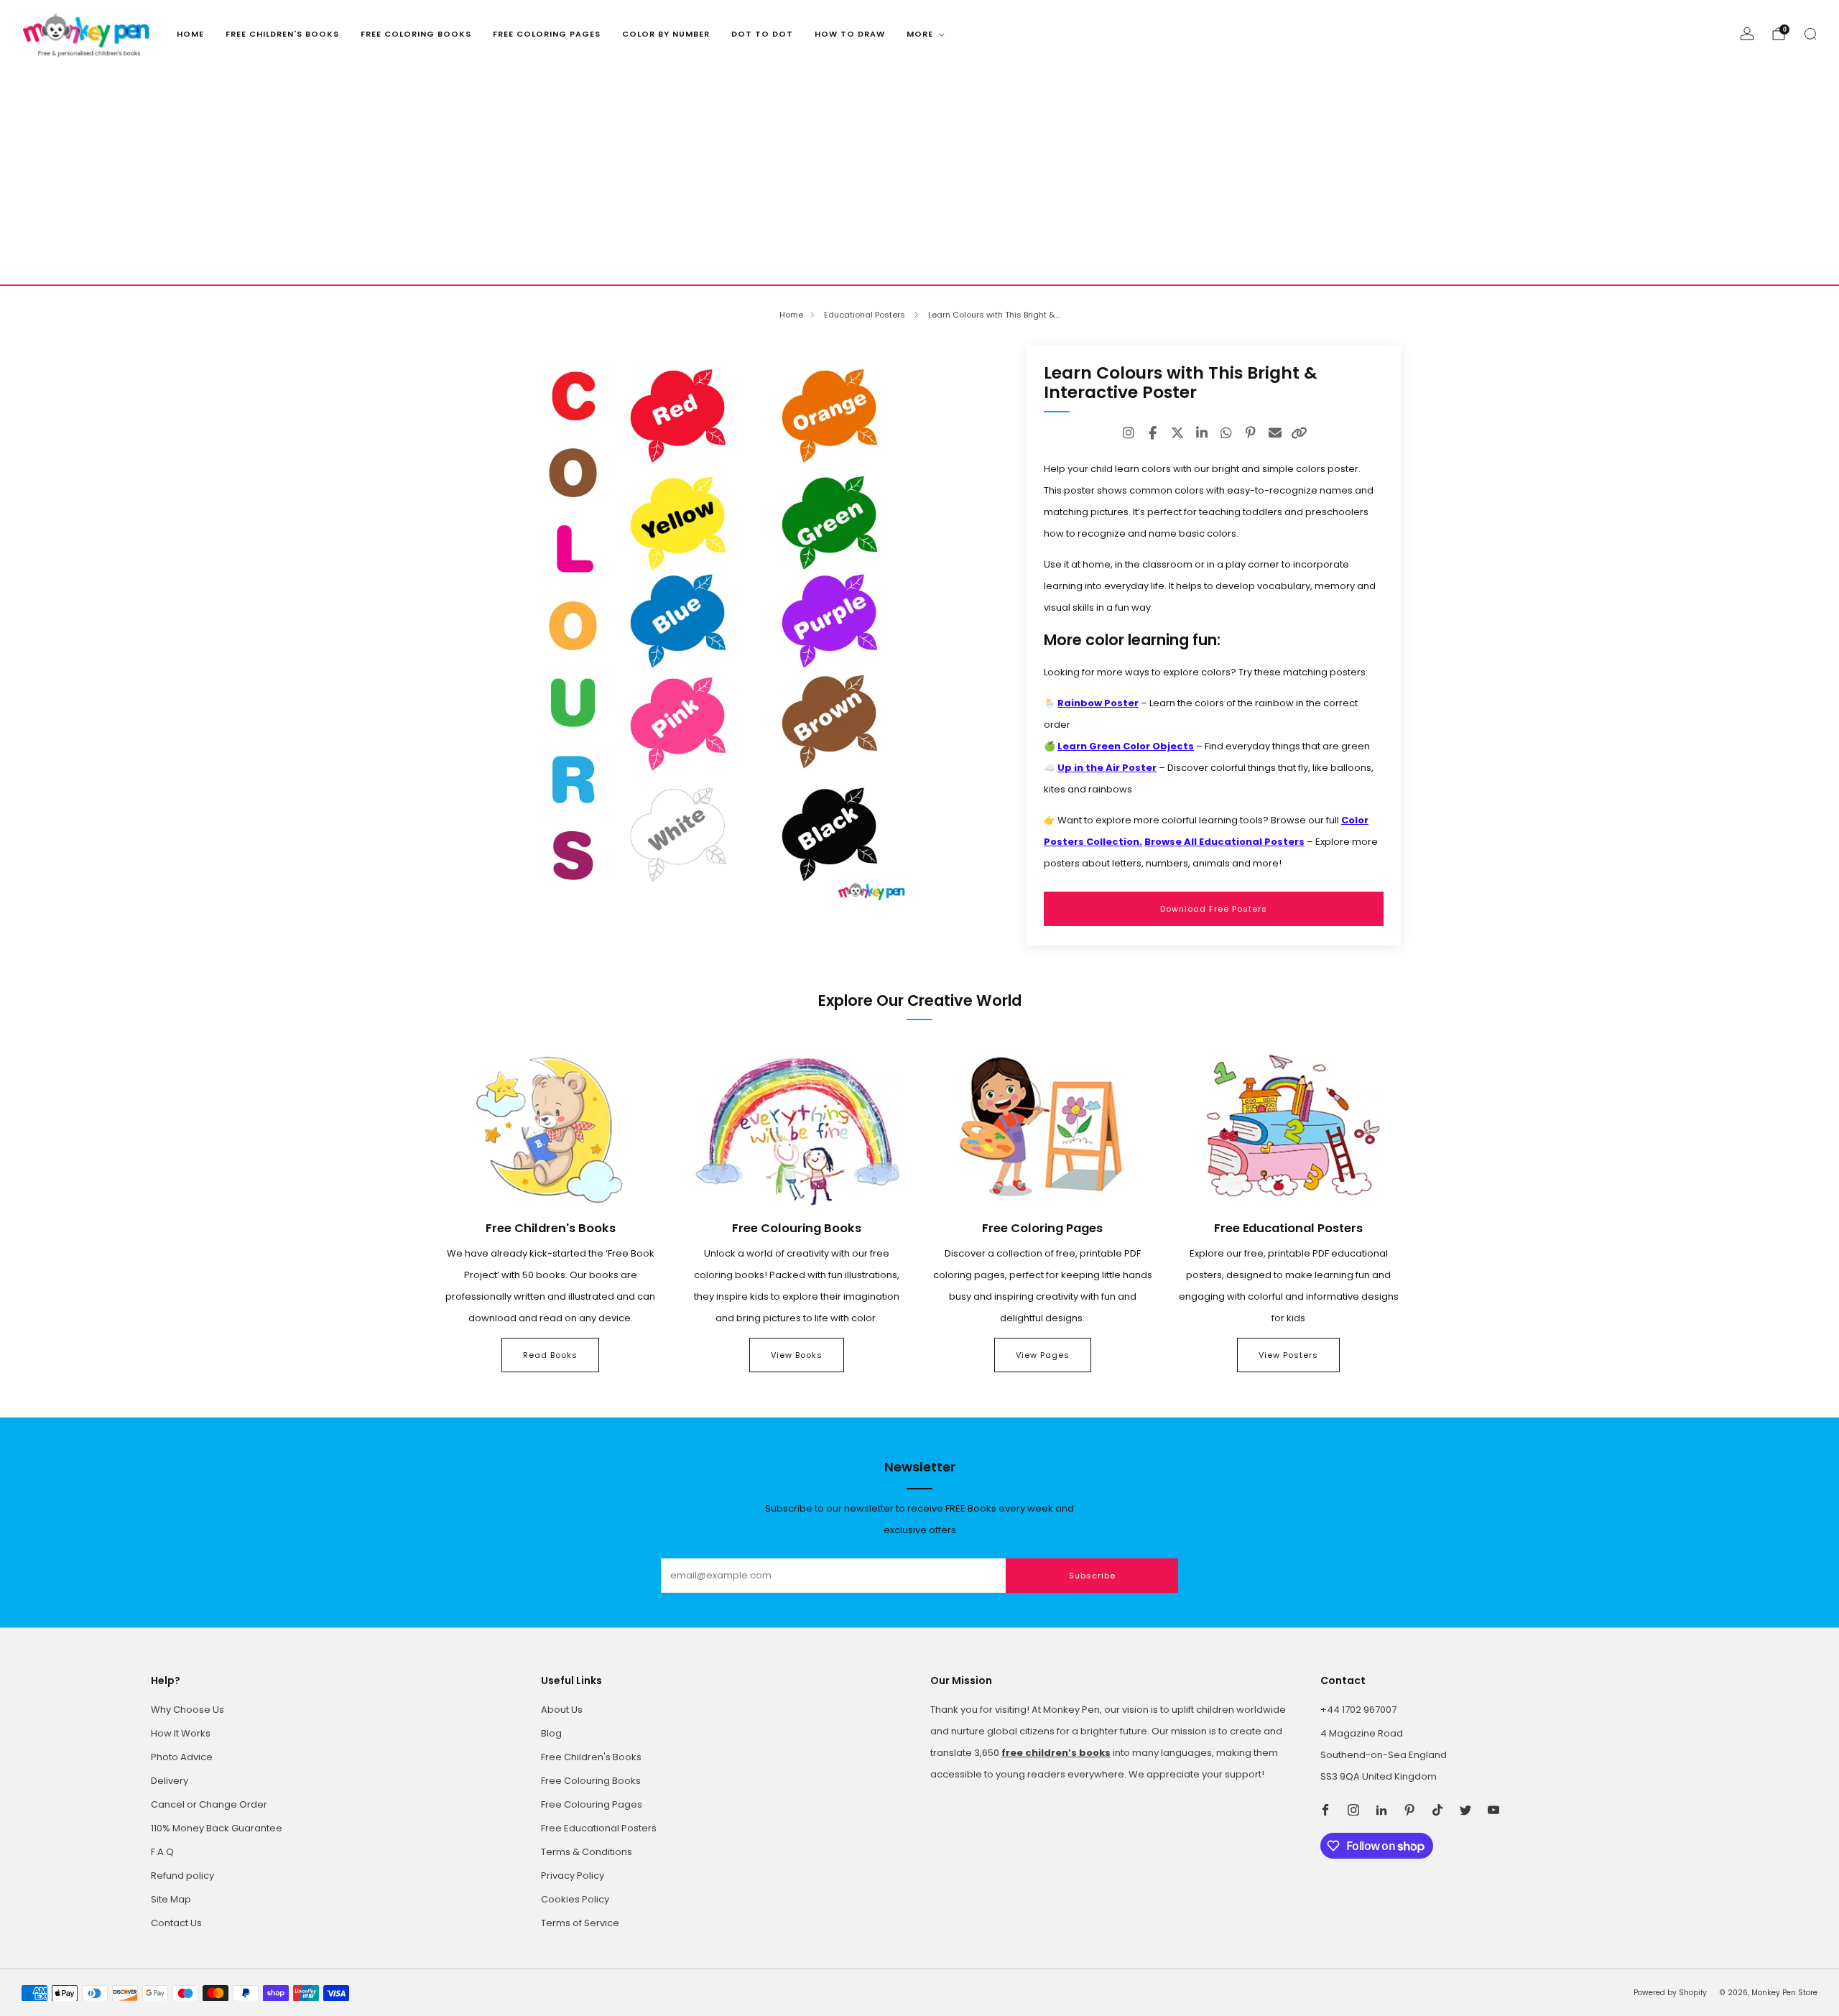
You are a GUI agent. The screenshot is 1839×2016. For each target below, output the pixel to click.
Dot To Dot (762, 34)
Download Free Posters (1214, 909)
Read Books (550, 1355)
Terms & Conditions (587, 1852)
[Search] (1810, 34)
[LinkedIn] (1202, 433)
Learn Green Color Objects (1126, 746)
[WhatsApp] (1226, 433)
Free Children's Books (282, 34)
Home (190, 34)
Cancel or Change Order (209, 1804)
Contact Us (176, 1923)
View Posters (1288, 1355)
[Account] (1747, 34)
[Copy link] (1300, 433)
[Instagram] (1129, 433)
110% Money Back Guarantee (217, 1828)
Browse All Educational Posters (1224, 842)
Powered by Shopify (1670, 1993)
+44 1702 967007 (1358, 1710)
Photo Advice (182, 1757)
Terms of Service (580, 1923)
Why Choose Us (187, 1710)
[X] (1177, 433)
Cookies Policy (575, 1899)
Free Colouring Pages (592, 1804)
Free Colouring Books (591, 1781)
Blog (551, 1733)
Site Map (171, 1899)
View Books (797, 1355)
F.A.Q (162, 1852)
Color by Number (666, 34)
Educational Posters (866, 315)
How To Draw (850, 34)
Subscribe (1092, 1576)
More (920, 34)
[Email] (1275, 433)
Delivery (170, 1781)
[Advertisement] (919, 177)
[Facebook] (1153, 433)
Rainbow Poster (1098, 703)
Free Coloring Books (416, 34)
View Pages (1043, 1355)
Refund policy (182, 1876)
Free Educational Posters (599, 1828)
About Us (562, 1710)
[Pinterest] (1251, 433)
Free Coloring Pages (547, 34)
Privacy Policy (573, 1876)
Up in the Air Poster (1107, 768)
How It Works (181, 1733)
